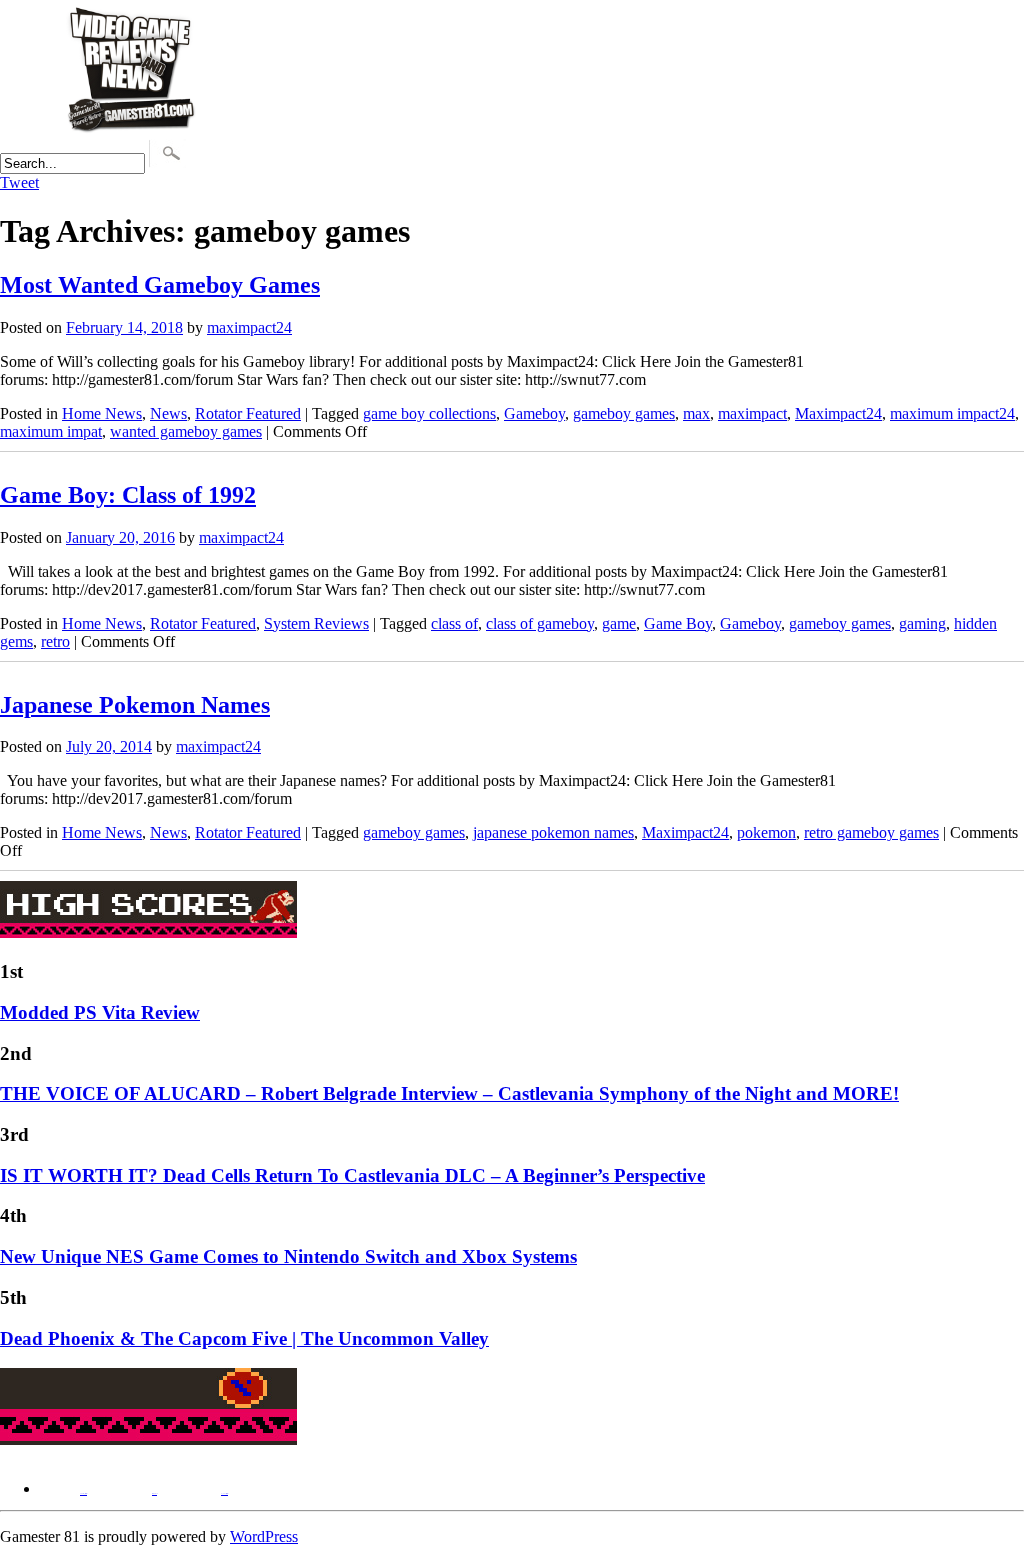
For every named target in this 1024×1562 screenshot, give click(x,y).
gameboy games (624, 413)
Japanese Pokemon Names (135, 705)
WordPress (264, 1536)
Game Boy (678, 623)
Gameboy (534, 413)
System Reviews (316, 623)
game (619, 623)
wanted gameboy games (186, 431)
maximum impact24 (952, 413)
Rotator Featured (248, 413)
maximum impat (51, 431)
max (696, 413)
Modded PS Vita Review (100, 1012)
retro (55, 641)
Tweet (19, 182)
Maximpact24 (838, 413)
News (168, 413)
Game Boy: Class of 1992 (128, 495)
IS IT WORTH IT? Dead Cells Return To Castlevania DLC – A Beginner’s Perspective (352, 1175)
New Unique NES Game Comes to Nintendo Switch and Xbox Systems (288, 1256)
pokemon (766, 832)
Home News (102, 413)
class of (454, 623)
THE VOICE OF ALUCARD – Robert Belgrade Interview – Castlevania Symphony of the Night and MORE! (449, 1093)
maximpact (752, 413)
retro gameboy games (871, 832)
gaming (922, 623)
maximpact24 (249, 327)
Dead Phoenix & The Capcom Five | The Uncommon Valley (244, 1338)
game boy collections (429, 413)
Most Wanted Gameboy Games (160, 285)
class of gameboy (540, 623)
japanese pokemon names (553, 832)
